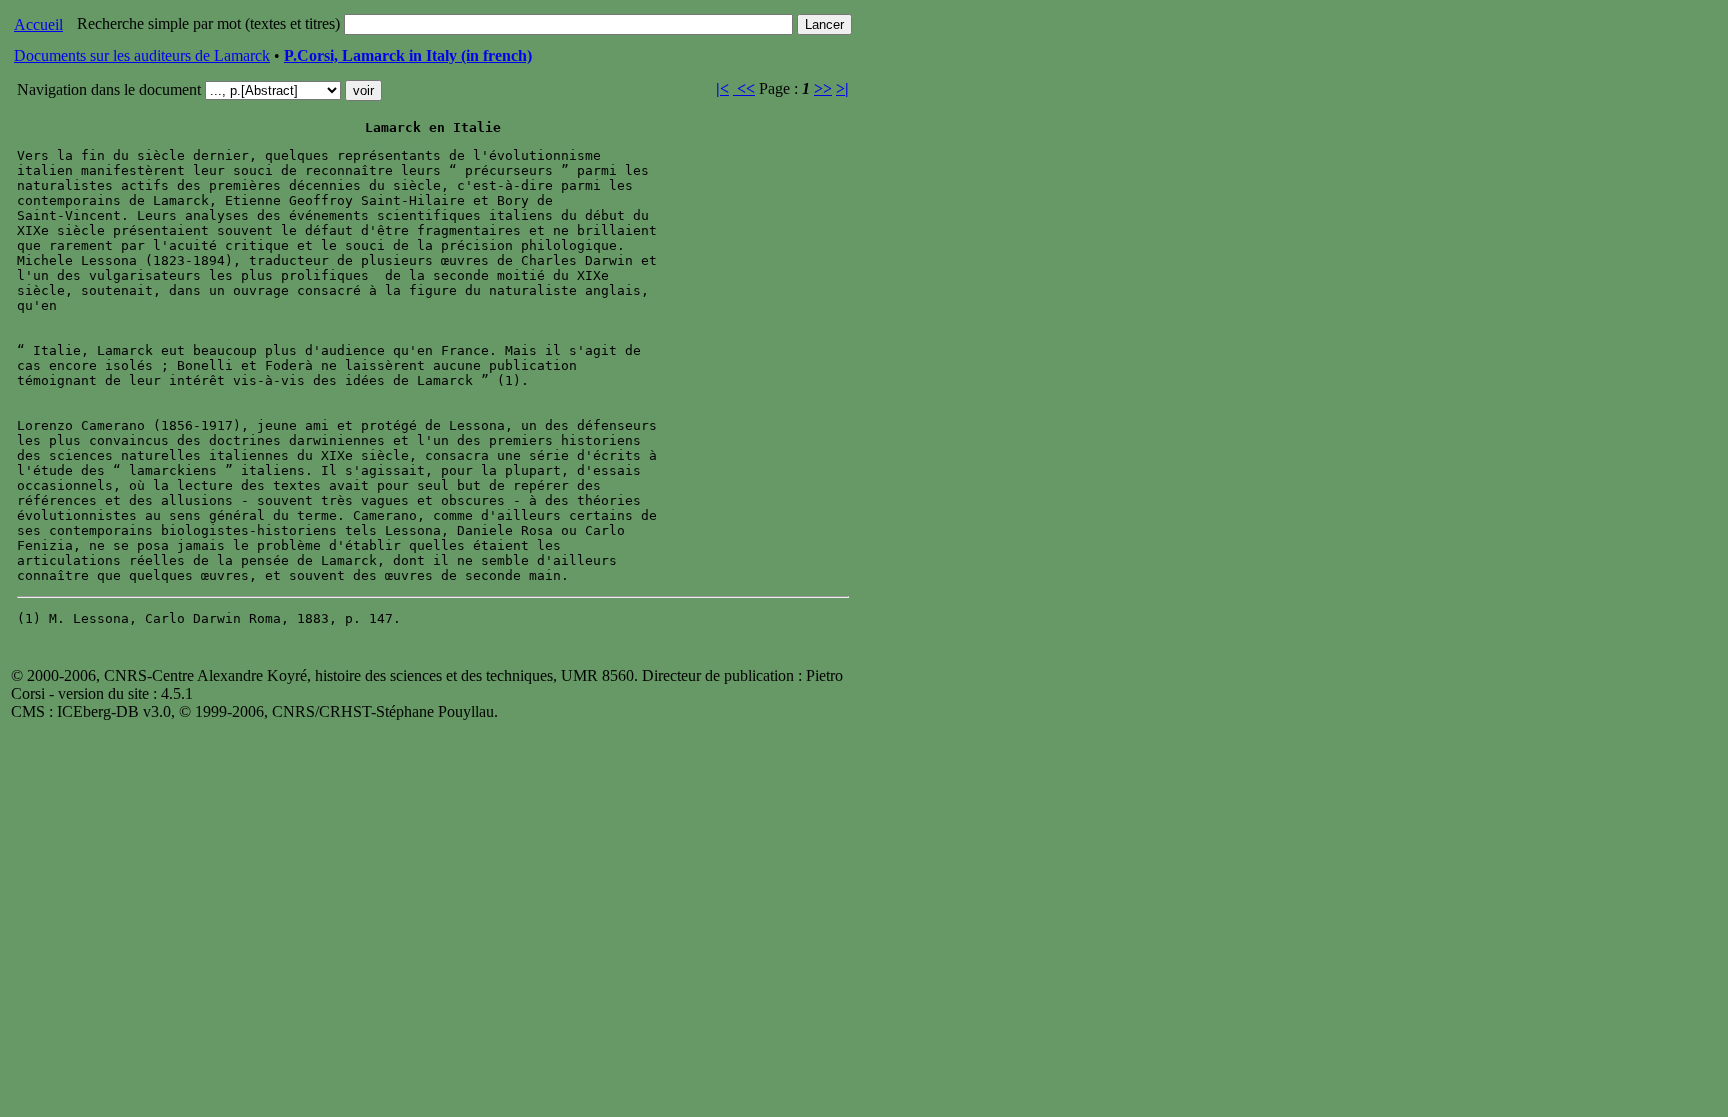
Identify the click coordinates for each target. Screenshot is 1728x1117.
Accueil (38, 24)
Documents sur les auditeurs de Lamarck (142, 55)
